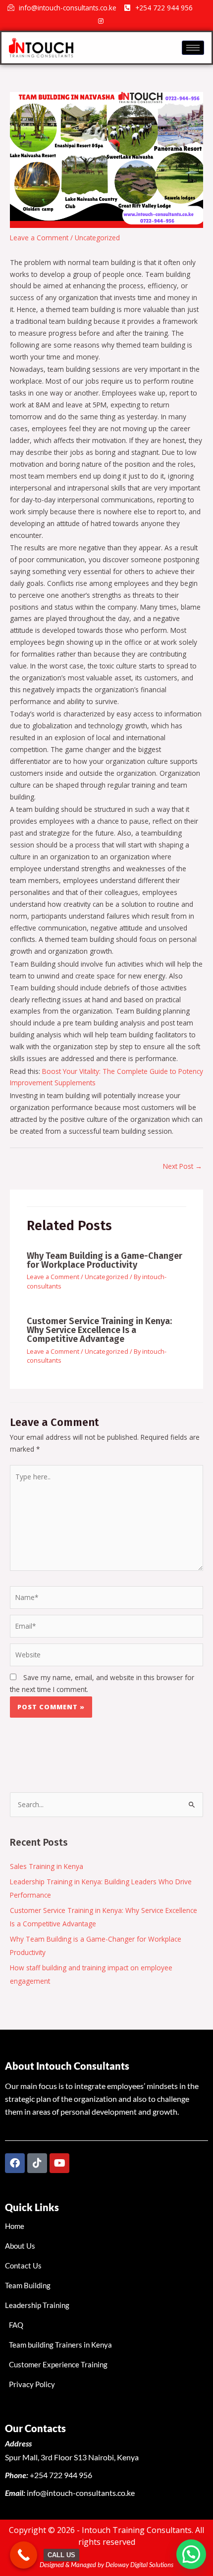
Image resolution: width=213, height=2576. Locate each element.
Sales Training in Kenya (47, 1866)
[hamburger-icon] (193, 48)
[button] (191, 2554)
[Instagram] (101, 21)
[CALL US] (24, 2555)
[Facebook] (84, 21)
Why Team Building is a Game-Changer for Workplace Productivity (105, 1260)
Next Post (183, 1166)
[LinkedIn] (134, 21)
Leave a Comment (39, 238)
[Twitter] (117, 21)
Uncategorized (97, 238)
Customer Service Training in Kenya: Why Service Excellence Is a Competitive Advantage (99, 1330)
